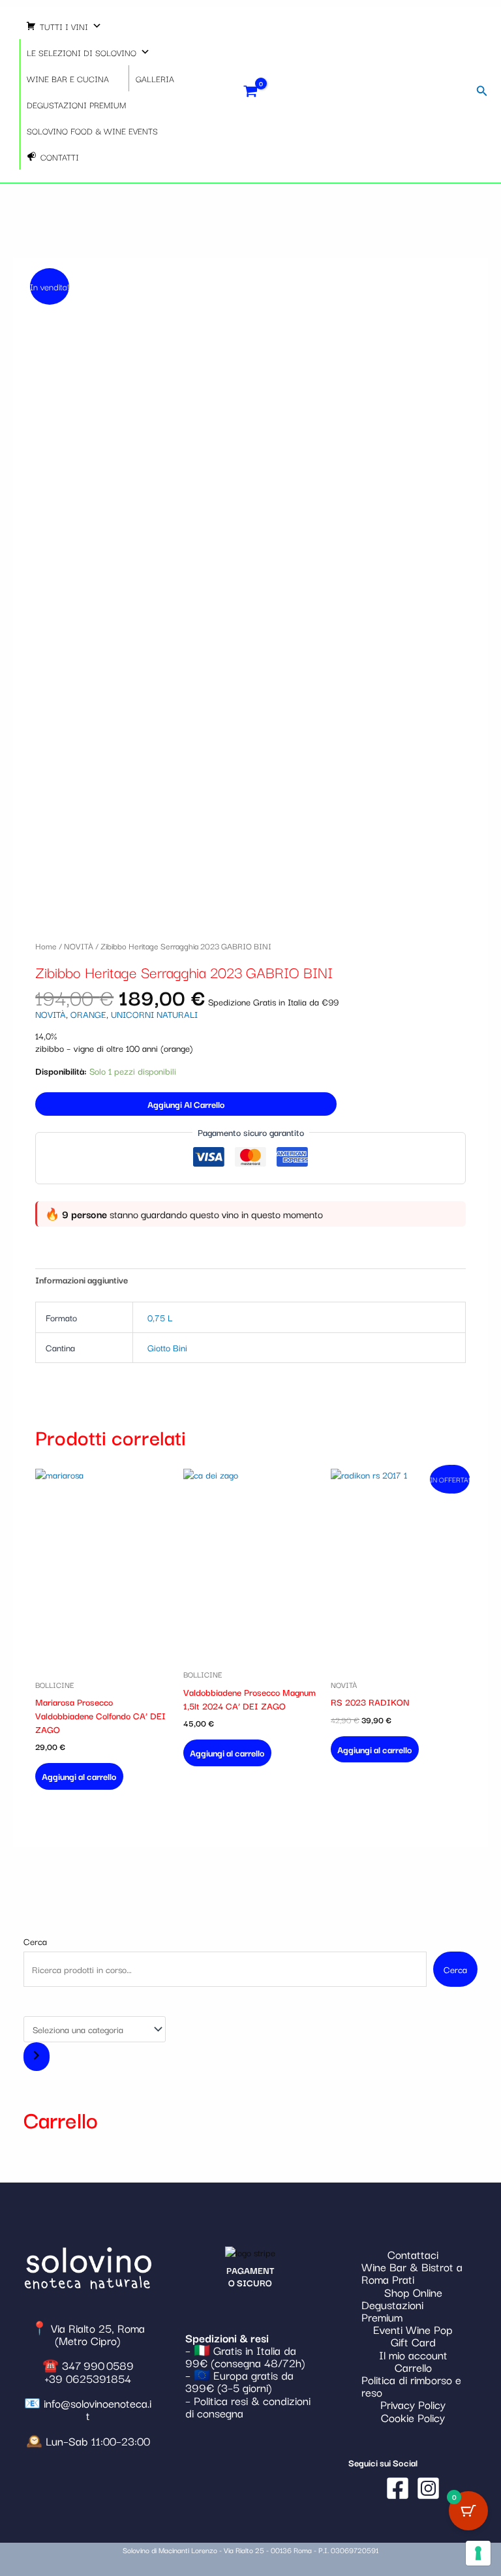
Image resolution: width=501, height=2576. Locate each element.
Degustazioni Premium (392, 2310)
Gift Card (413, 2341)
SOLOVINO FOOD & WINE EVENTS (92, 130)
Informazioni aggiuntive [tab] (82, 1280)
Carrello (413, 2367)
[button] (482, 91)
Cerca (35, 1941)
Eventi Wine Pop (413, 2329)
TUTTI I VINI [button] (64, 26)
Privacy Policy (413, 2404)
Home (46, 945)
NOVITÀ (79, 945)
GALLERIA (155, 78)
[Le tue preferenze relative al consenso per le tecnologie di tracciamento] (478, 2553)
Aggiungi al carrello (186, 1104)
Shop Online (413, 2292)
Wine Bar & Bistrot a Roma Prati (412, 2273)
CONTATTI (60, 157)
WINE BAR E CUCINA (68, 78)
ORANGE (88, 1014)
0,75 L (160, 1317)
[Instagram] (428, 2488)
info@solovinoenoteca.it (98, 2409)
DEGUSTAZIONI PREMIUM (76, 104)
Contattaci (413, 2254)
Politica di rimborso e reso (411, 2385)
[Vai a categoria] (37, 2057)
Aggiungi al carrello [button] (79, 1776)
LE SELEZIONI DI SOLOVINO (82, 52)
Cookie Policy (413, 2417)
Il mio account (413, 2354)
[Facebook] (398, 2488)
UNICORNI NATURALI (154, 1014)
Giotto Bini (167, 1347)
